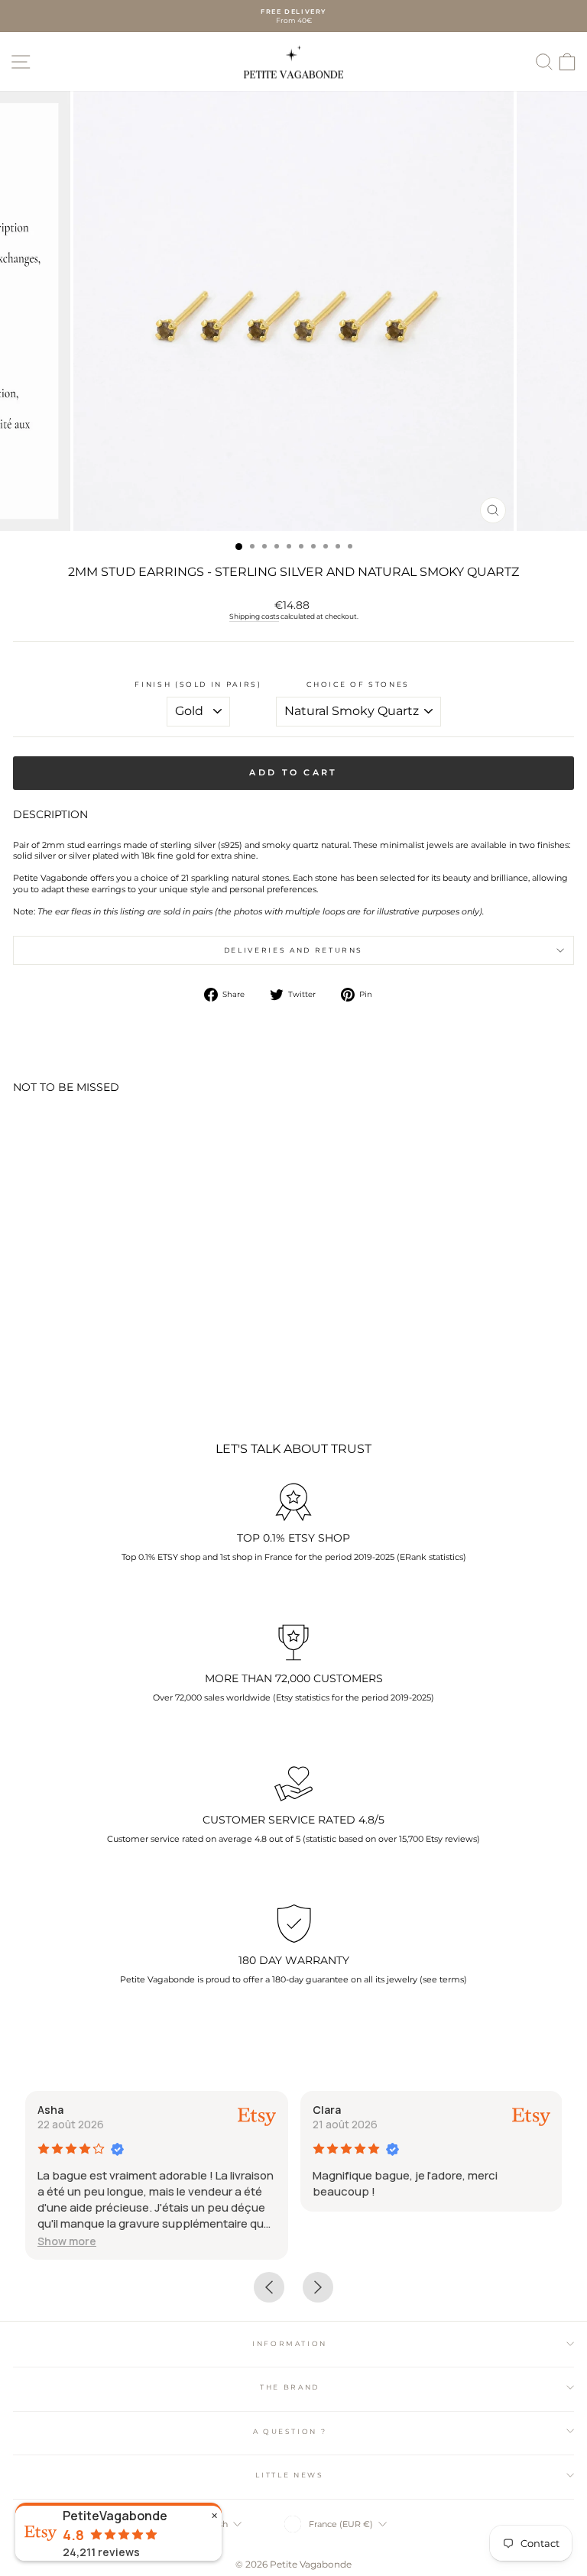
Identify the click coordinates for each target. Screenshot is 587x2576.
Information (290, 2343)
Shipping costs (254, 616)
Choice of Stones (358, 684)
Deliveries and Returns (293, 950)
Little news (289, 2475)
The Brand (290, 2387)
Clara (327, 2110)
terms (452, 1979)
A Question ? (290, 2431)
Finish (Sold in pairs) (198, 684)
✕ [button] (214, 2516)
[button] (67, 2241)
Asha (50, 2110)
